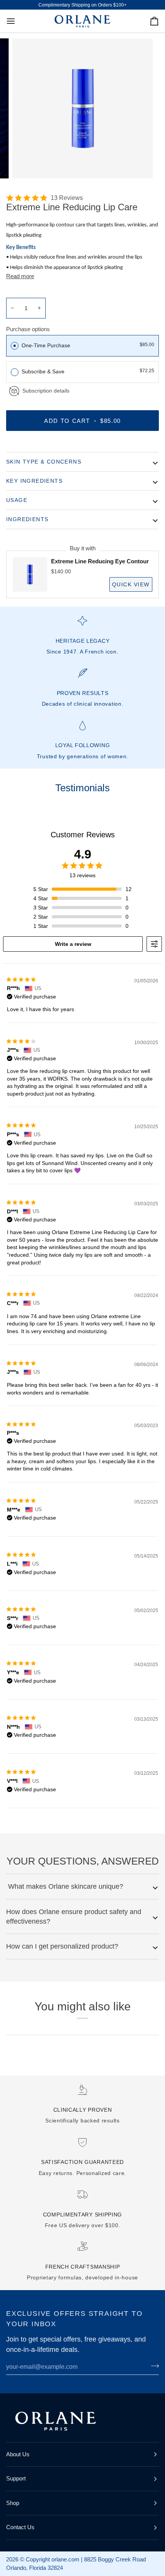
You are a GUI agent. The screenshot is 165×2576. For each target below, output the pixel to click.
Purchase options (28, 329)
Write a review (73, 944)
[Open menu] (18, 21)
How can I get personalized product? (62, 1946)
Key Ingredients (34, 481)
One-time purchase (46, 345)
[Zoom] (27, 164)
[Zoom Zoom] (82, 109)
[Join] (153, 2366)
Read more (20, 276)
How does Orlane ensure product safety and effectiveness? (74, 1917)
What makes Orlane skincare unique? (65, 1886)
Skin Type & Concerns (44, 462)
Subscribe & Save (44, 371)
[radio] (15, 346)
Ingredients (27, 519)
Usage (17, 500)
